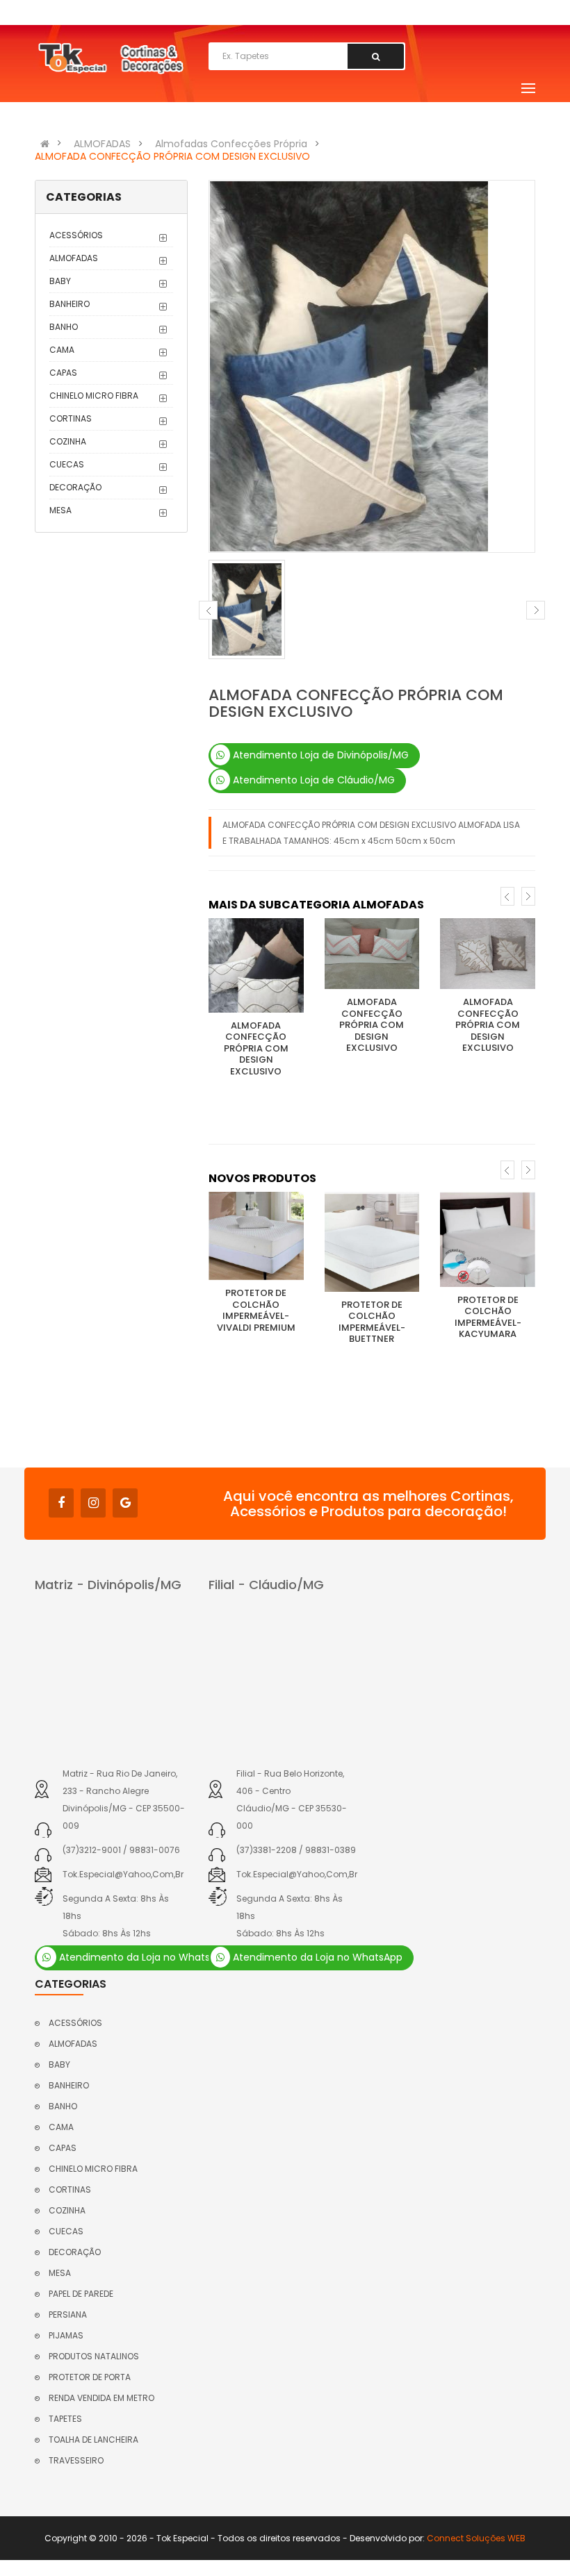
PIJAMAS (66, 2335)
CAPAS (63, 373)
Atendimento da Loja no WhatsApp (142, 1957)
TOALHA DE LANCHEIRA (93, 2440)
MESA (60, 510)
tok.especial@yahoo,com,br (123, 1874)
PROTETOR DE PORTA (90, 2377)
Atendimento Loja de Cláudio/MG (312, 780)
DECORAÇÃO (75, 487)
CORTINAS (71, 418)
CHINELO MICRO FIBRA (94, 396)
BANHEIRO (70, 304)
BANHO (64, 327)
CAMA (62, 350)
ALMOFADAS (102, 144)
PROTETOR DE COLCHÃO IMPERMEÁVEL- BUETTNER (372, 1322)
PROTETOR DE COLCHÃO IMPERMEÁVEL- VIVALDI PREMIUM (256, 1310)
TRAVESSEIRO (76, 2460)
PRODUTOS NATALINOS (94, 2356)
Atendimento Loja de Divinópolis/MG (319, 755)
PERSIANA (68, 2315)
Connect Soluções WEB (476, 2538)
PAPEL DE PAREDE (81, 2294)
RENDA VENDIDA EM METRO (101, 2398)
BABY (60, 281)
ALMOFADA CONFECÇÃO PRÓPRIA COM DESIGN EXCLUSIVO (172, 156)
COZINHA (68, 441)
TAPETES (65, 2419)
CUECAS (67, 464)
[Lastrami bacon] (256, 965)
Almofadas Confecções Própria (231, 144)
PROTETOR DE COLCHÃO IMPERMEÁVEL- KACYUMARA (488, 1317)
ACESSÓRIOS (76, 235)
